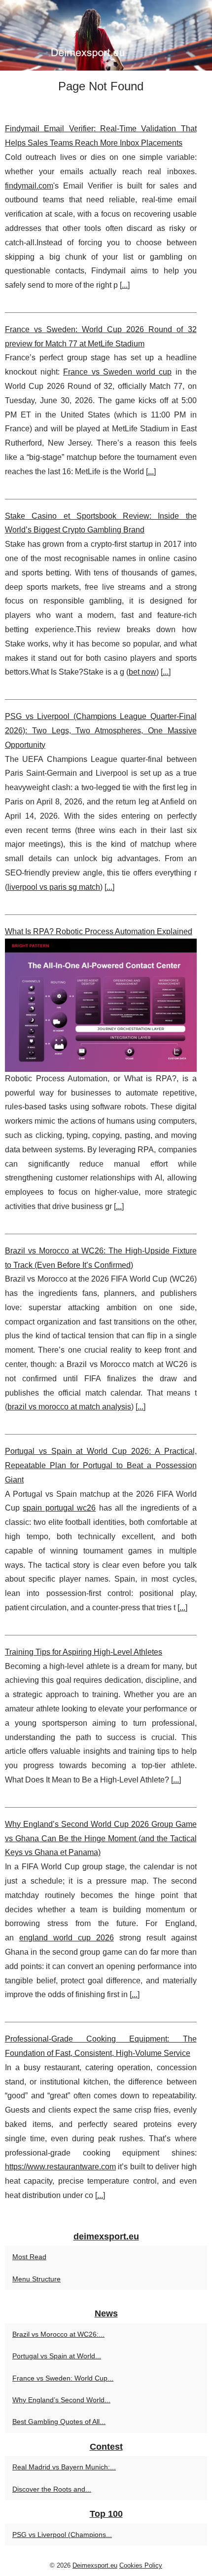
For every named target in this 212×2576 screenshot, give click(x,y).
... (125, 285)
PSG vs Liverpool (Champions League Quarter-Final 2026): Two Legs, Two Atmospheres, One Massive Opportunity (101, 731)
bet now (142, 672)
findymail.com (29, 186)
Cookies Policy (141, 2565)
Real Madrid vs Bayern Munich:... (64, 2467)
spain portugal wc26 (59, 1508)
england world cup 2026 (67, 1938)
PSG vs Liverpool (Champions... (62, 2535)
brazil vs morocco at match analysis (69, 1407)
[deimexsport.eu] (106, 35)
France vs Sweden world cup (117, 372)
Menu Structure (36, 2279)
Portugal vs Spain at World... (57, 2356)
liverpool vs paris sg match (54, 887)
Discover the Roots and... (52, 2489)
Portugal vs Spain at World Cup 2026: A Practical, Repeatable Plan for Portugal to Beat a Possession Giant (101, 1465)
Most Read (29, 2257)
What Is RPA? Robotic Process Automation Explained (99, 931)
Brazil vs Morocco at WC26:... (58, 2334)
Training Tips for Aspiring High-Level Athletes (84, 1652)
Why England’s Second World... (61, 2400)
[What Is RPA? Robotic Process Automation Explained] (101, 1005)
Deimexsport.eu (95, 2565)
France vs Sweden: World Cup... (63, 2378)
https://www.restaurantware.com (60, 2167)
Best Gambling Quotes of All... (59, 2422)
